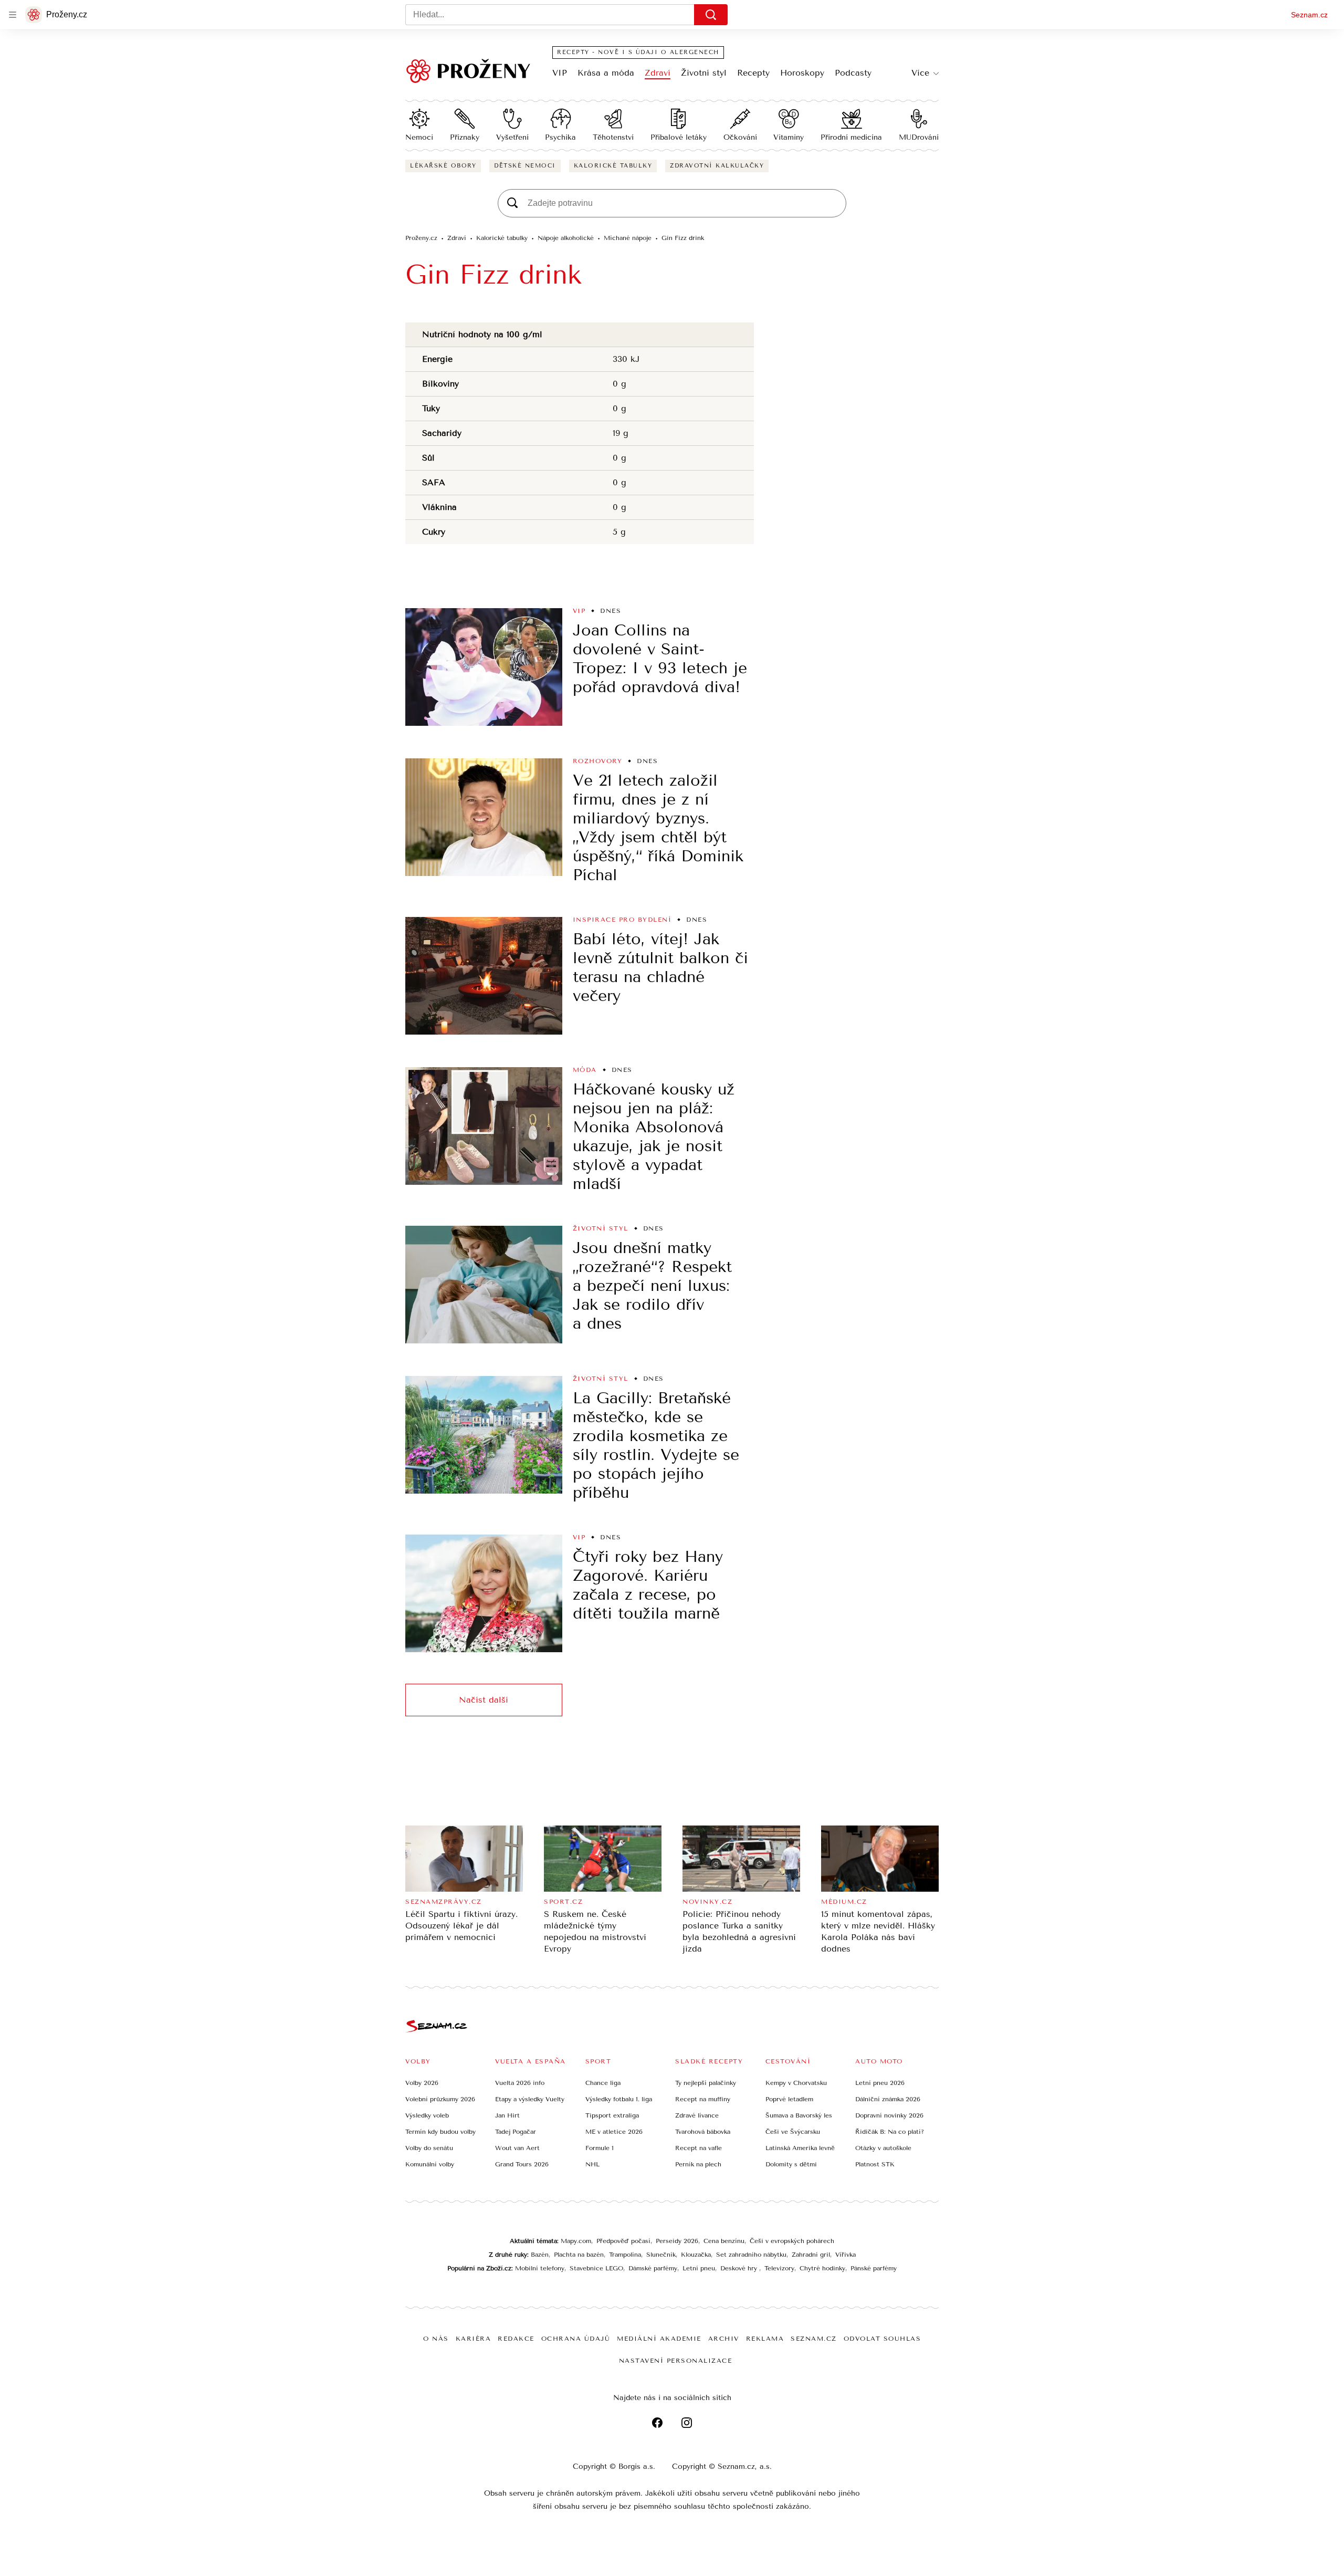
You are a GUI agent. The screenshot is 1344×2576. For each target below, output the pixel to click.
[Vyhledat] (711, 15)
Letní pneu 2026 (880, 2083)
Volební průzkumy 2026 (440, 2099)
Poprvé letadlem (789, 2099)
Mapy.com (576, 2241)
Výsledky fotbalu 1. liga (619, 2099)
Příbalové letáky (679, 137)
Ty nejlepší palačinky (706, 2083)
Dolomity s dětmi (791, 2164)
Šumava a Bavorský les (799, 2115)
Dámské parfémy (653, 2268)
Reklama (765, 2339)
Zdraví (658, 73)
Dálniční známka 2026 (888, 2099)
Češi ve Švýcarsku (793, 2132)
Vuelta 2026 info (520, 2083)
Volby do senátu (429, 2148)
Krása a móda (606, 73)
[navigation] (13, 15)
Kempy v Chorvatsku (796, 2083)
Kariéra (474, 2339)
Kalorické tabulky (613, 166)
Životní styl (704, 73)
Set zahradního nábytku (751, 2255)
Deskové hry (740, 2268)
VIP (560, 73)
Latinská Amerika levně (800, 2148)
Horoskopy (802, 73)
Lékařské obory (443, 166)
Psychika (560, 137)
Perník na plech (698, 2164)
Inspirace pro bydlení (622, 920)
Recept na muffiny (703, 2099)
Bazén (540, 2255)
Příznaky (465, 137)
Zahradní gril (811, 2255)
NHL (592, 2164)
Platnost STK (875, 2164)
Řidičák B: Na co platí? (890, 2132)
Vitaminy (789, 137)
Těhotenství (613, 137)
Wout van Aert (517, 2148)
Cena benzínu (724, 2241)
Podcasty (853, 73)
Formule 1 (600, 2148)
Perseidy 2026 (677, 2241)
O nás (436, 2339)
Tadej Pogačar (516, 2132)
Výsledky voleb (427, 2115)
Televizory (779, 2268)
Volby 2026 (422, 2083)
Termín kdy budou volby (440, 2132)
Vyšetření (512, 137)
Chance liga (603, 2083)
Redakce (516, 2339)
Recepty (753, 73)
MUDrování (919, 137)
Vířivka (846, 2255)
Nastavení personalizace (676, 2361)
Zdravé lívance (697, 2115)
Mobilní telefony (540, 2268)
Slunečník (661, 2255)
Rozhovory (598, 761)
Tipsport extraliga (612, 2115)
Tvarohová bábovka (703, 2132)
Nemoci (419, 137)
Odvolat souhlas (883, 2339)
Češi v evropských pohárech (792, 2241)
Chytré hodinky (822, 2268)
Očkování (740, 137)
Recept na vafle (699, 2148)
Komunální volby (430, 2164)
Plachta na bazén (579, 2255)
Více (920, 73)
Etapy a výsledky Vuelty (530, 2099)
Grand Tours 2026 (522, 2164)
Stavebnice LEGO (596, 2268)
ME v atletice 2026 (614, 2132)
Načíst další (484, 1700)
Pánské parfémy (874, 2268)
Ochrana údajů (576, 2339)
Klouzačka (696, 2255)
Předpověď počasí (623, 2241)
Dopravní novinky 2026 (889, 2115)
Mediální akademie (659, 2339)
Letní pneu (699, 2268)
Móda (585, 1070)
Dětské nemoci (525, 166)
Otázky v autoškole (883, 2148)
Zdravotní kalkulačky (717, 166)
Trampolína (625, 2255)
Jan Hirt (507, 2115)
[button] (484, 667)
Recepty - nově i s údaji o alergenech (638, 52)
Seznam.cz (1309, 15)
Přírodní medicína (851, 137)
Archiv (724, 2339)
